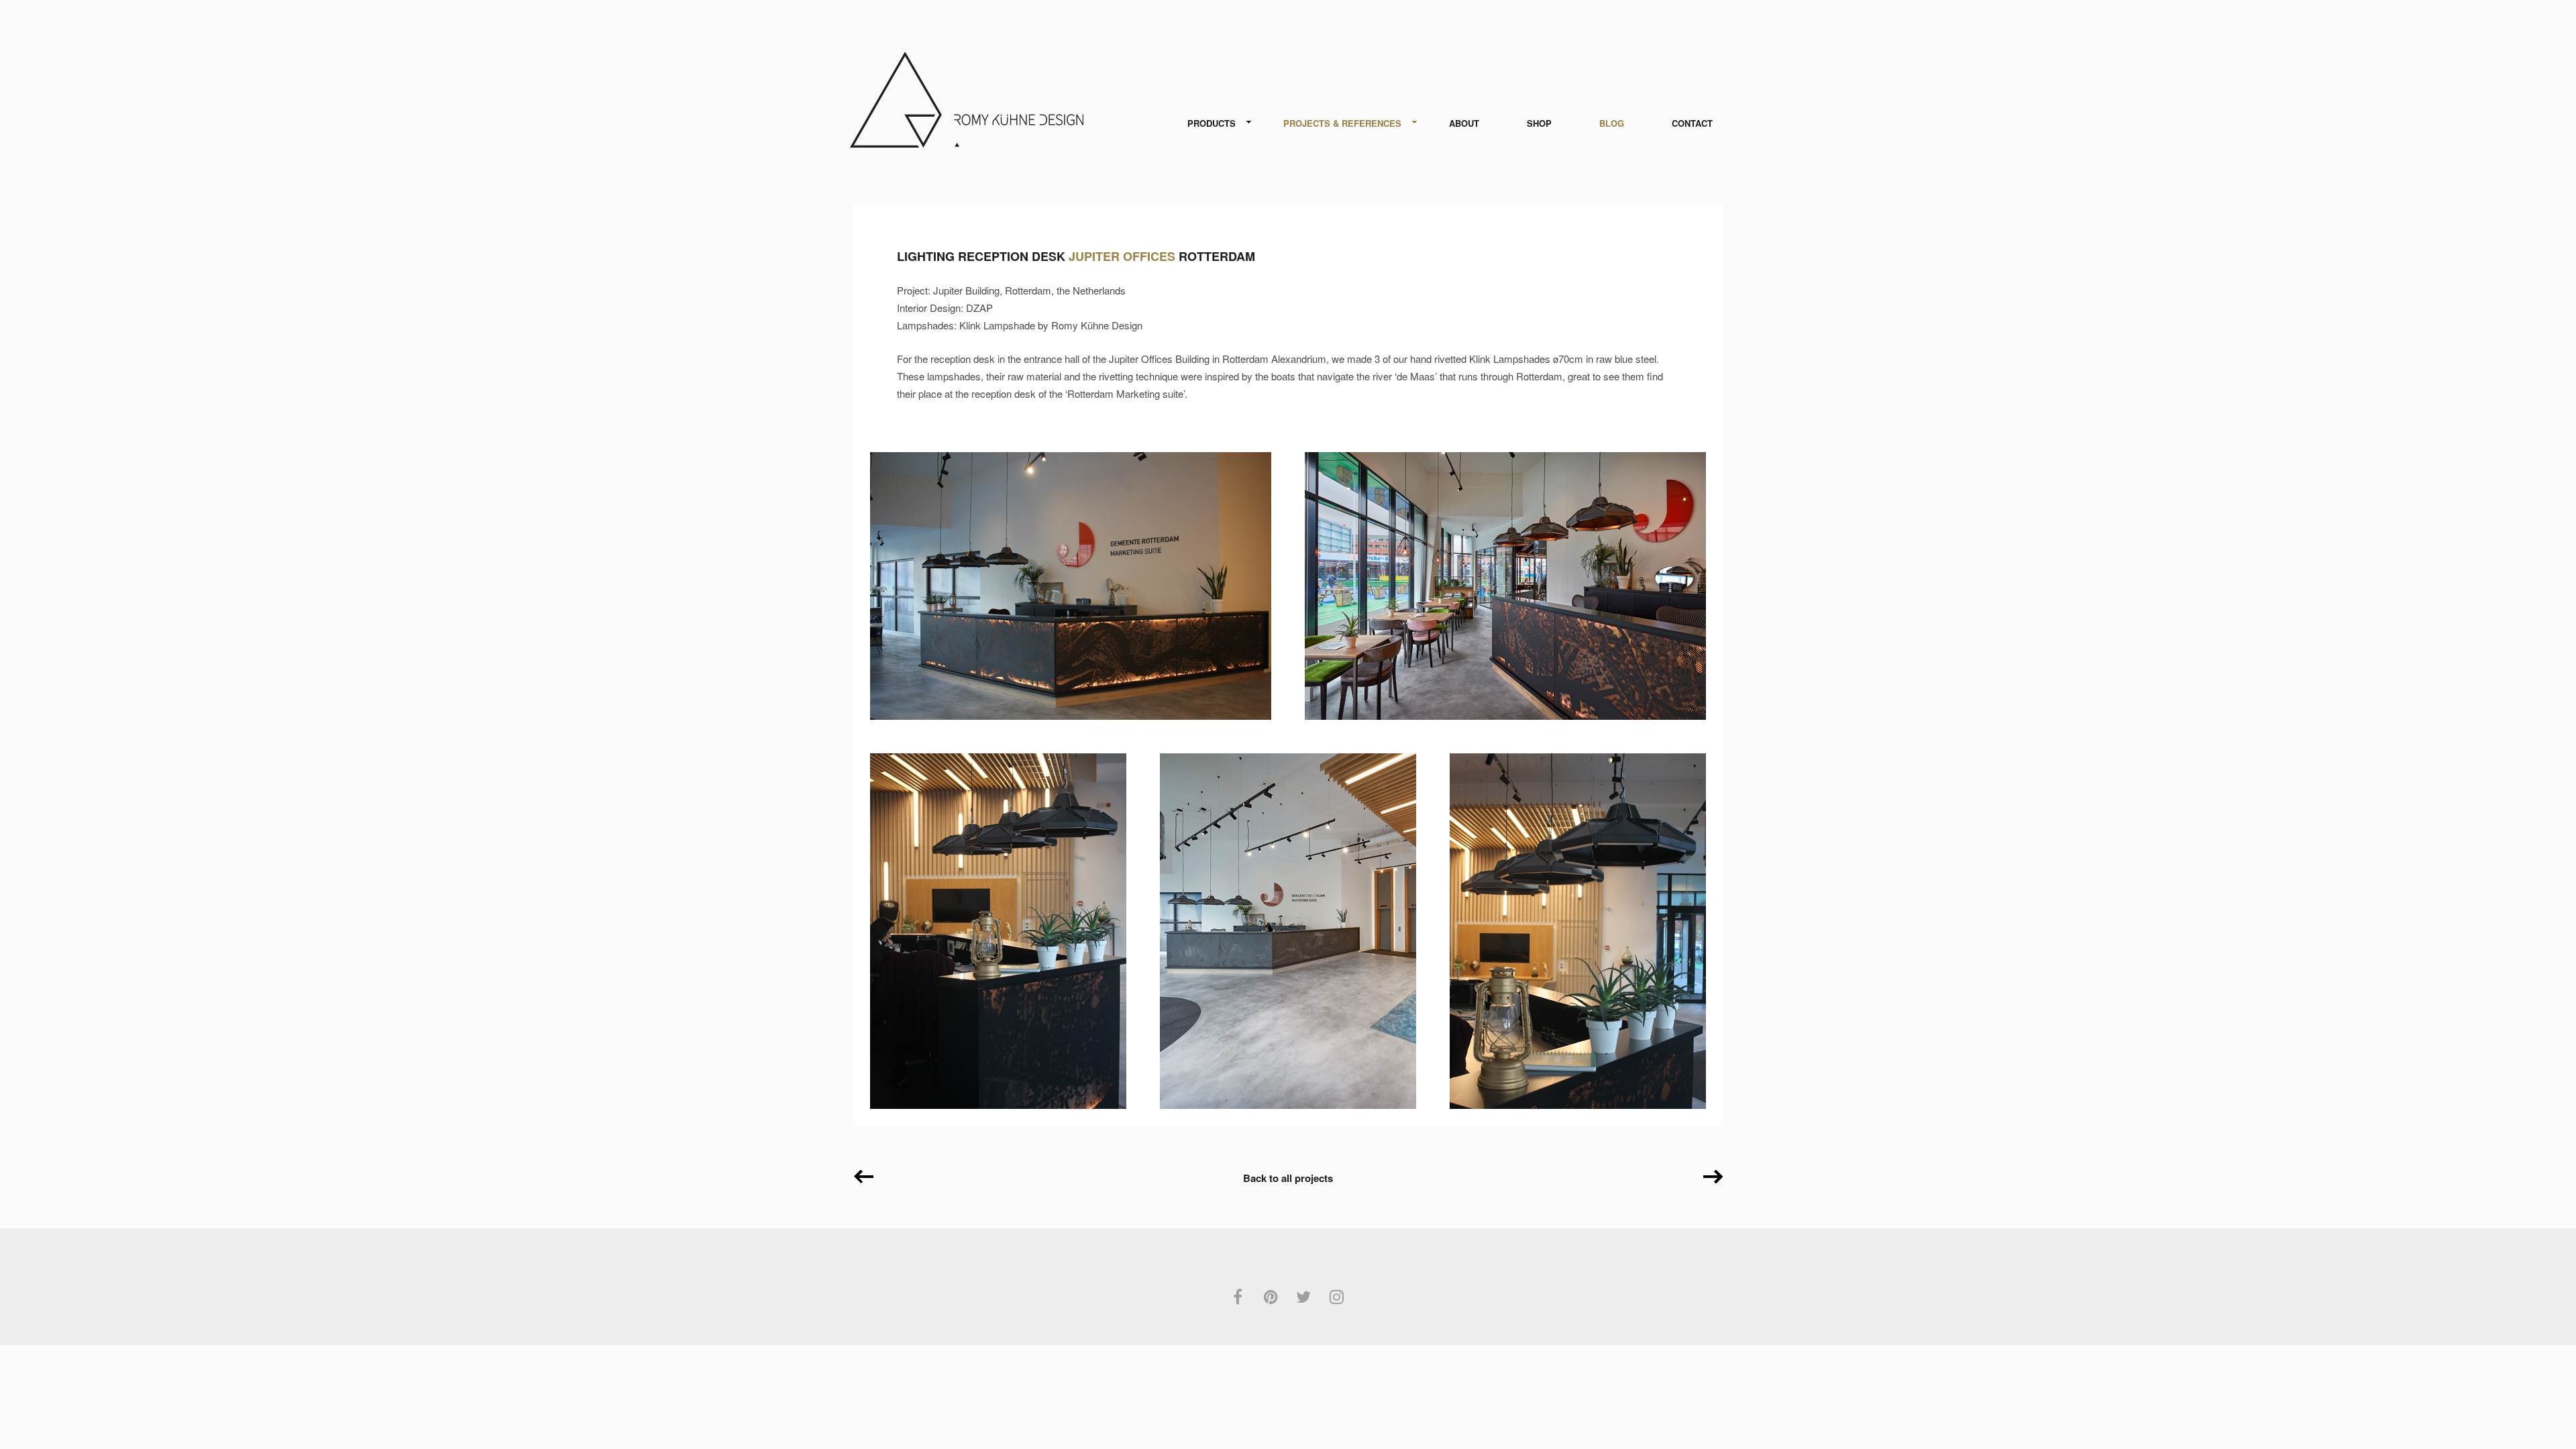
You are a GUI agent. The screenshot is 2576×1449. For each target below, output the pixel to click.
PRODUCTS (1212, 123)
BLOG (1612, 123)
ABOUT (1464, 123)
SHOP (1539, 123)
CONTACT (1692, 123)
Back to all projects (1288, 1178)
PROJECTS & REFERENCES (1342, 123)
